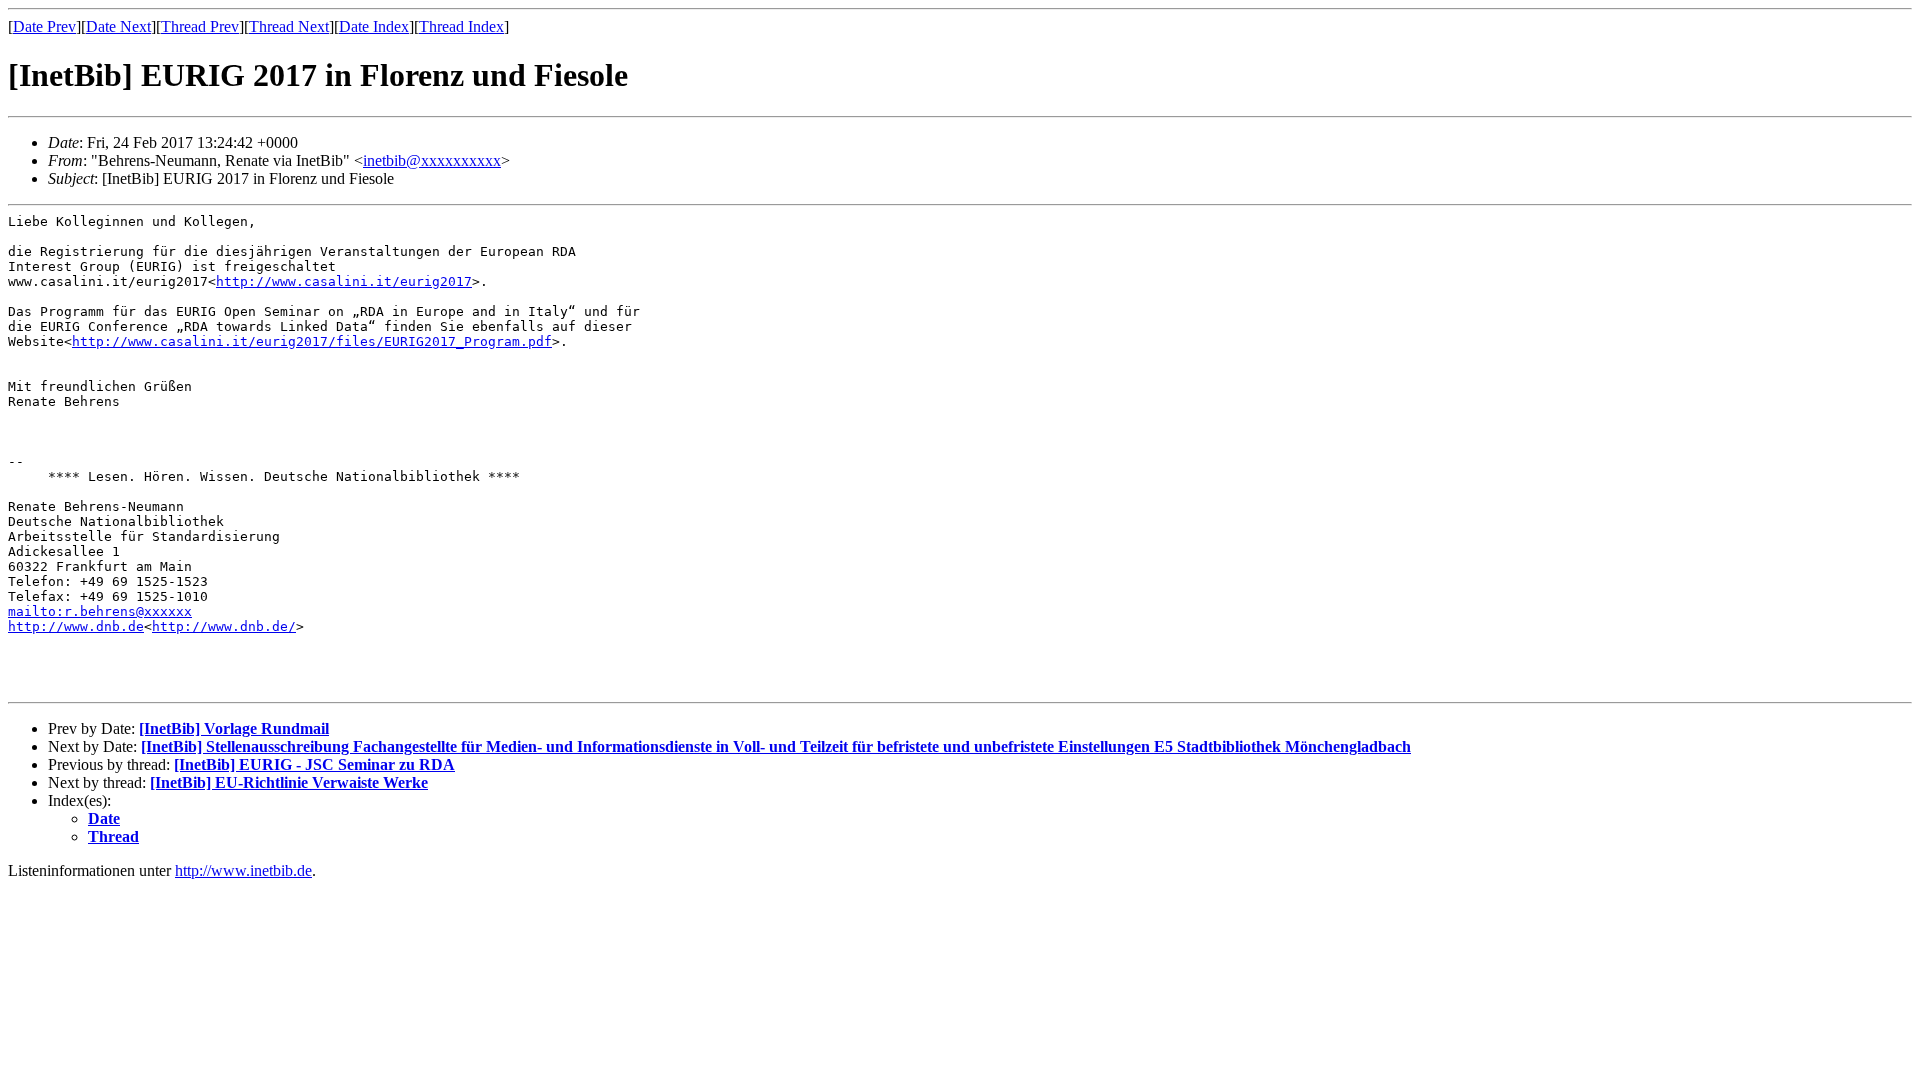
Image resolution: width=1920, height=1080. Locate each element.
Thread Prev (200, 26)
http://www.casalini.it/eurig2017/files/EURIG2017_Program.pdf (312, 341)
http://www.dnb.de (76, 626)
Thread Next (289, 26)
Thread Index (461, 26)
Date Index (374, 26)
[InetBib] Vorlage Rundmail (234, 728)
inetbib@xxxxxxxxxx (432, 160)
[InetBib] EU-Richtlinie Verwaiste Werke (289, 782)
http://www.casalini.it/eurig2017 (344, 281)
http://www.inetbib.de (243, 870)
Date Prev (44, 26)
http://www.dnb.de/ (224, 626)
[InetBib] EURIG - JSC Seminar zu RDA (314, 764)
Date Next (118, 26)
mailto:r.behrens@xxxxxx (100, 611)
